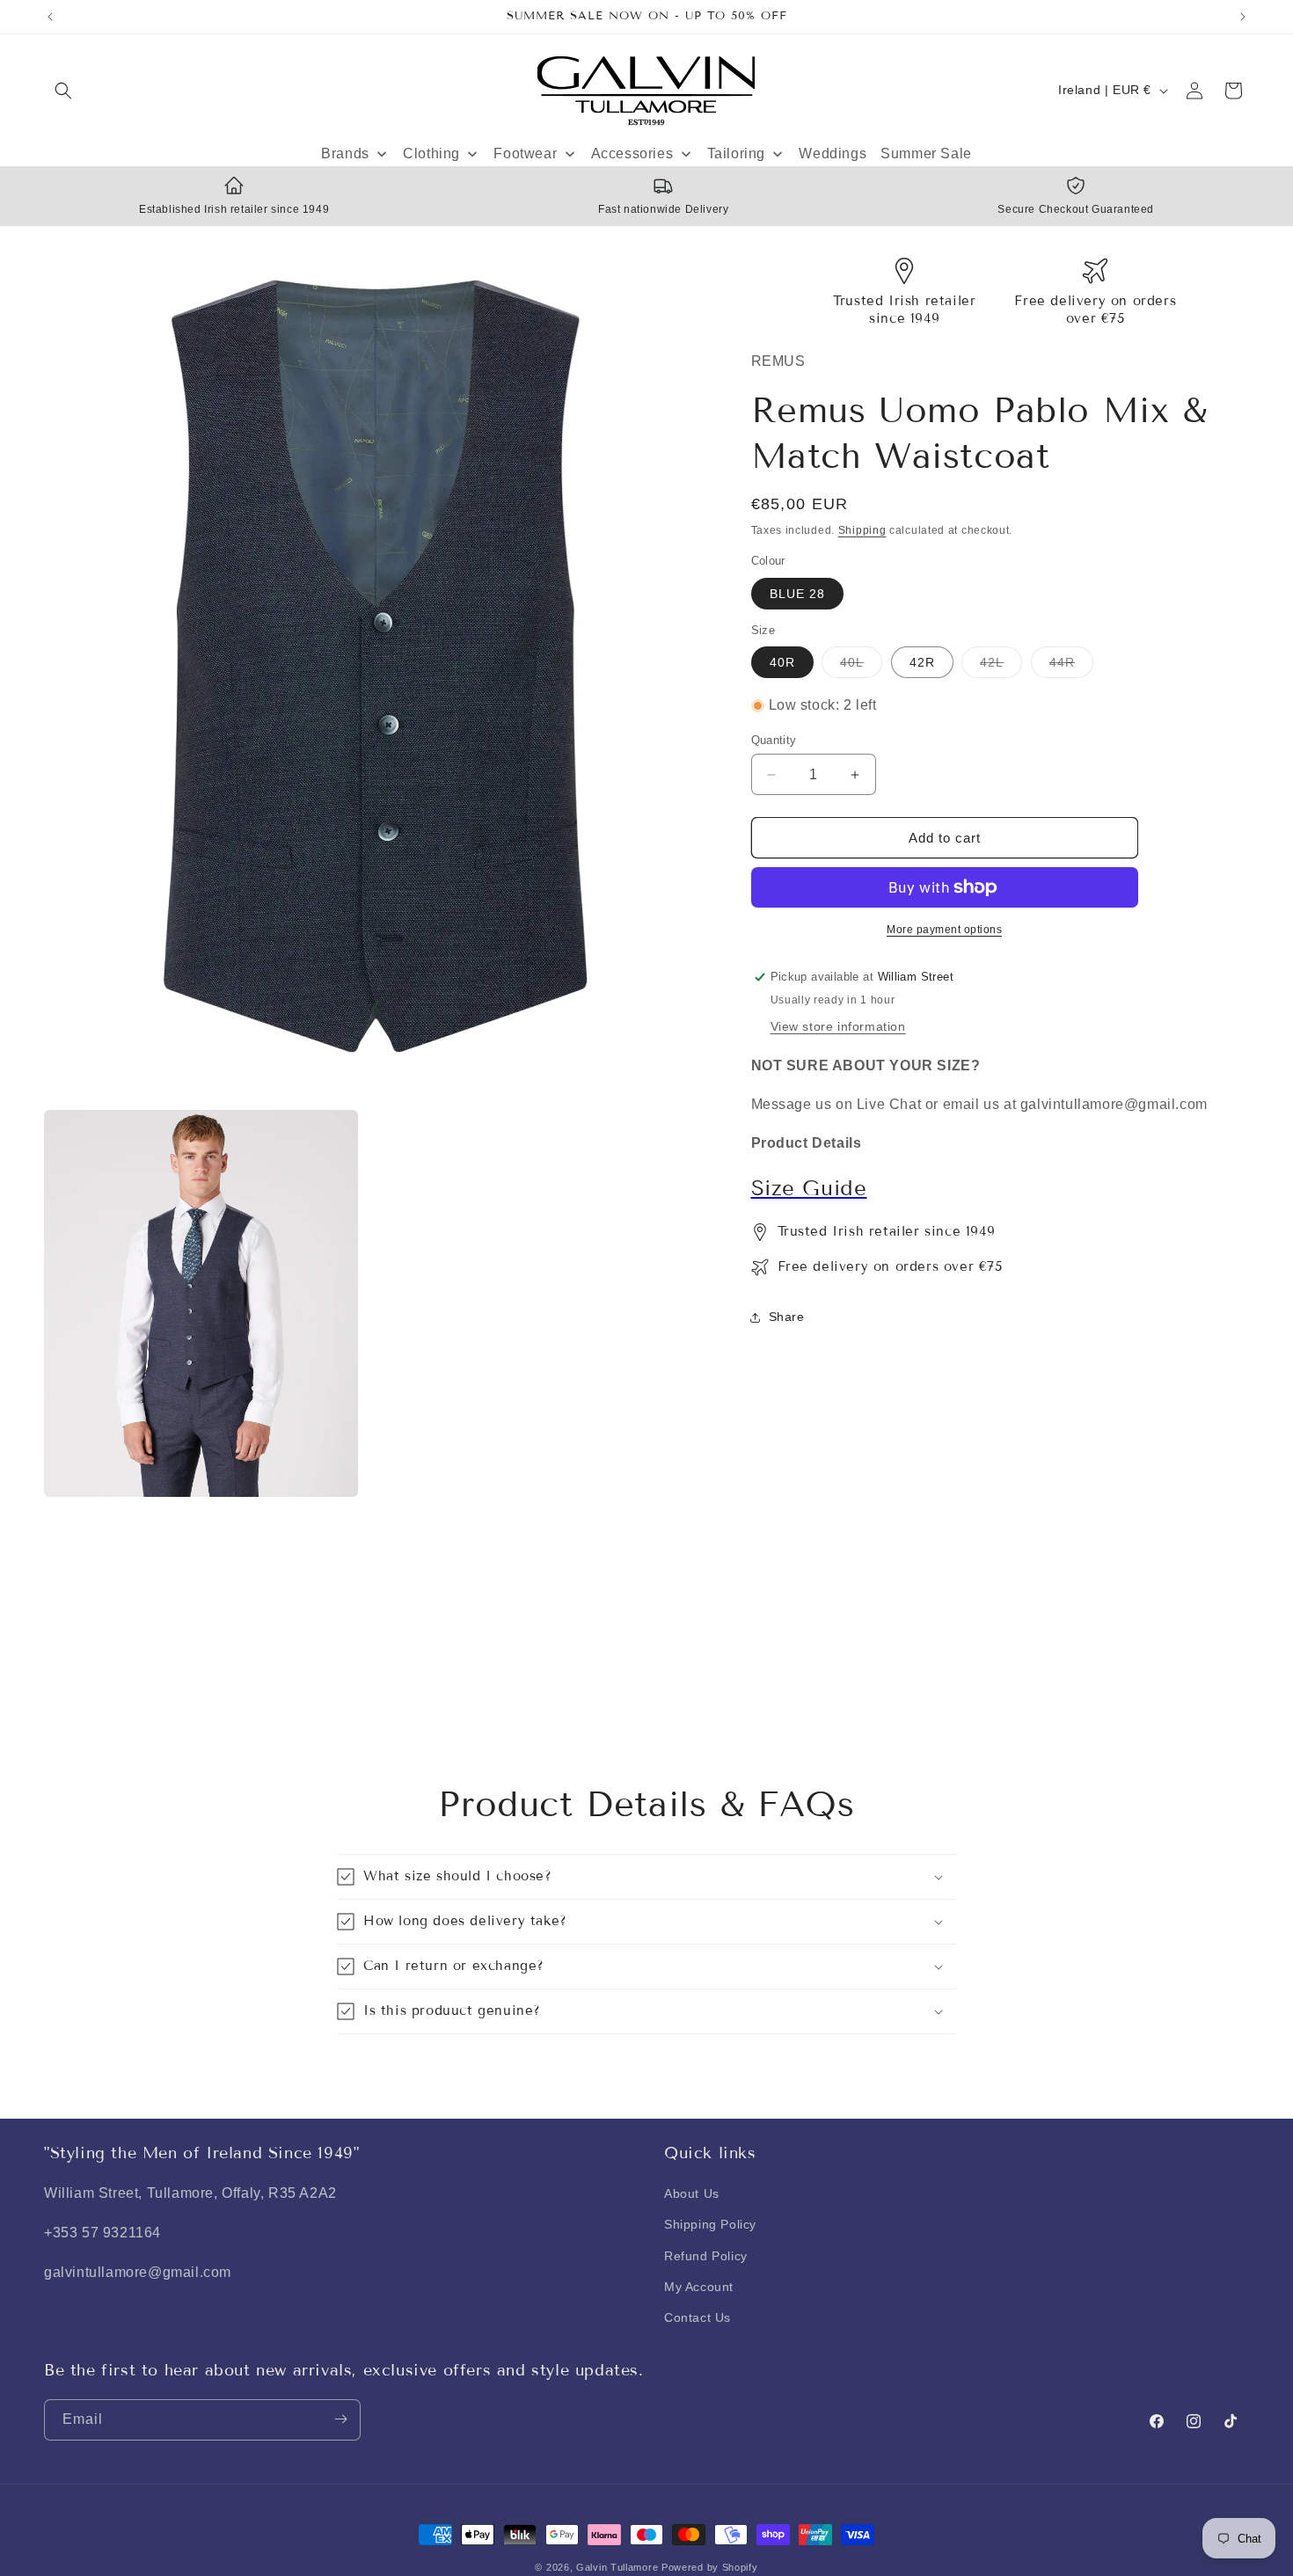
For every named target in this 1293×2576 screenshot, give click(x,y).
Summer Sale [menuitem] (926, 153)
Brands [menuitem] (345, 153)
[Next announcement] (1243, 17)
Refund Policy (706, 2256)
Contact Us (698, 2317)
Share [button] (787, 1317)
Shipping (862, 530)
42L (1001, 666)
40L (861, 666)
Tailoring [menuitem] (736, 153)
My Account (699, 2287)
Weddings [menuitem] (833, 153)
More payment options (944, 930)
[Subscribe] (340, 2419)
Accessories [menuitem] (632, 153)
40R (782, 662)
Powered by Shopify (710, 2567)
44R (1071, 666)
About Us (692, 2194)
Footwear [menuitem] (525, 153)
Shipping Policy (710, 2225)
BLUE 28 (797, 594)
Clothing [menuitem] (431, 153)
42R (922, 662)
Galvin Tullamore (619, 2567)
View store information (838, 1026)
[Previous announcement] (50, 17)
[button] (63, 91)
